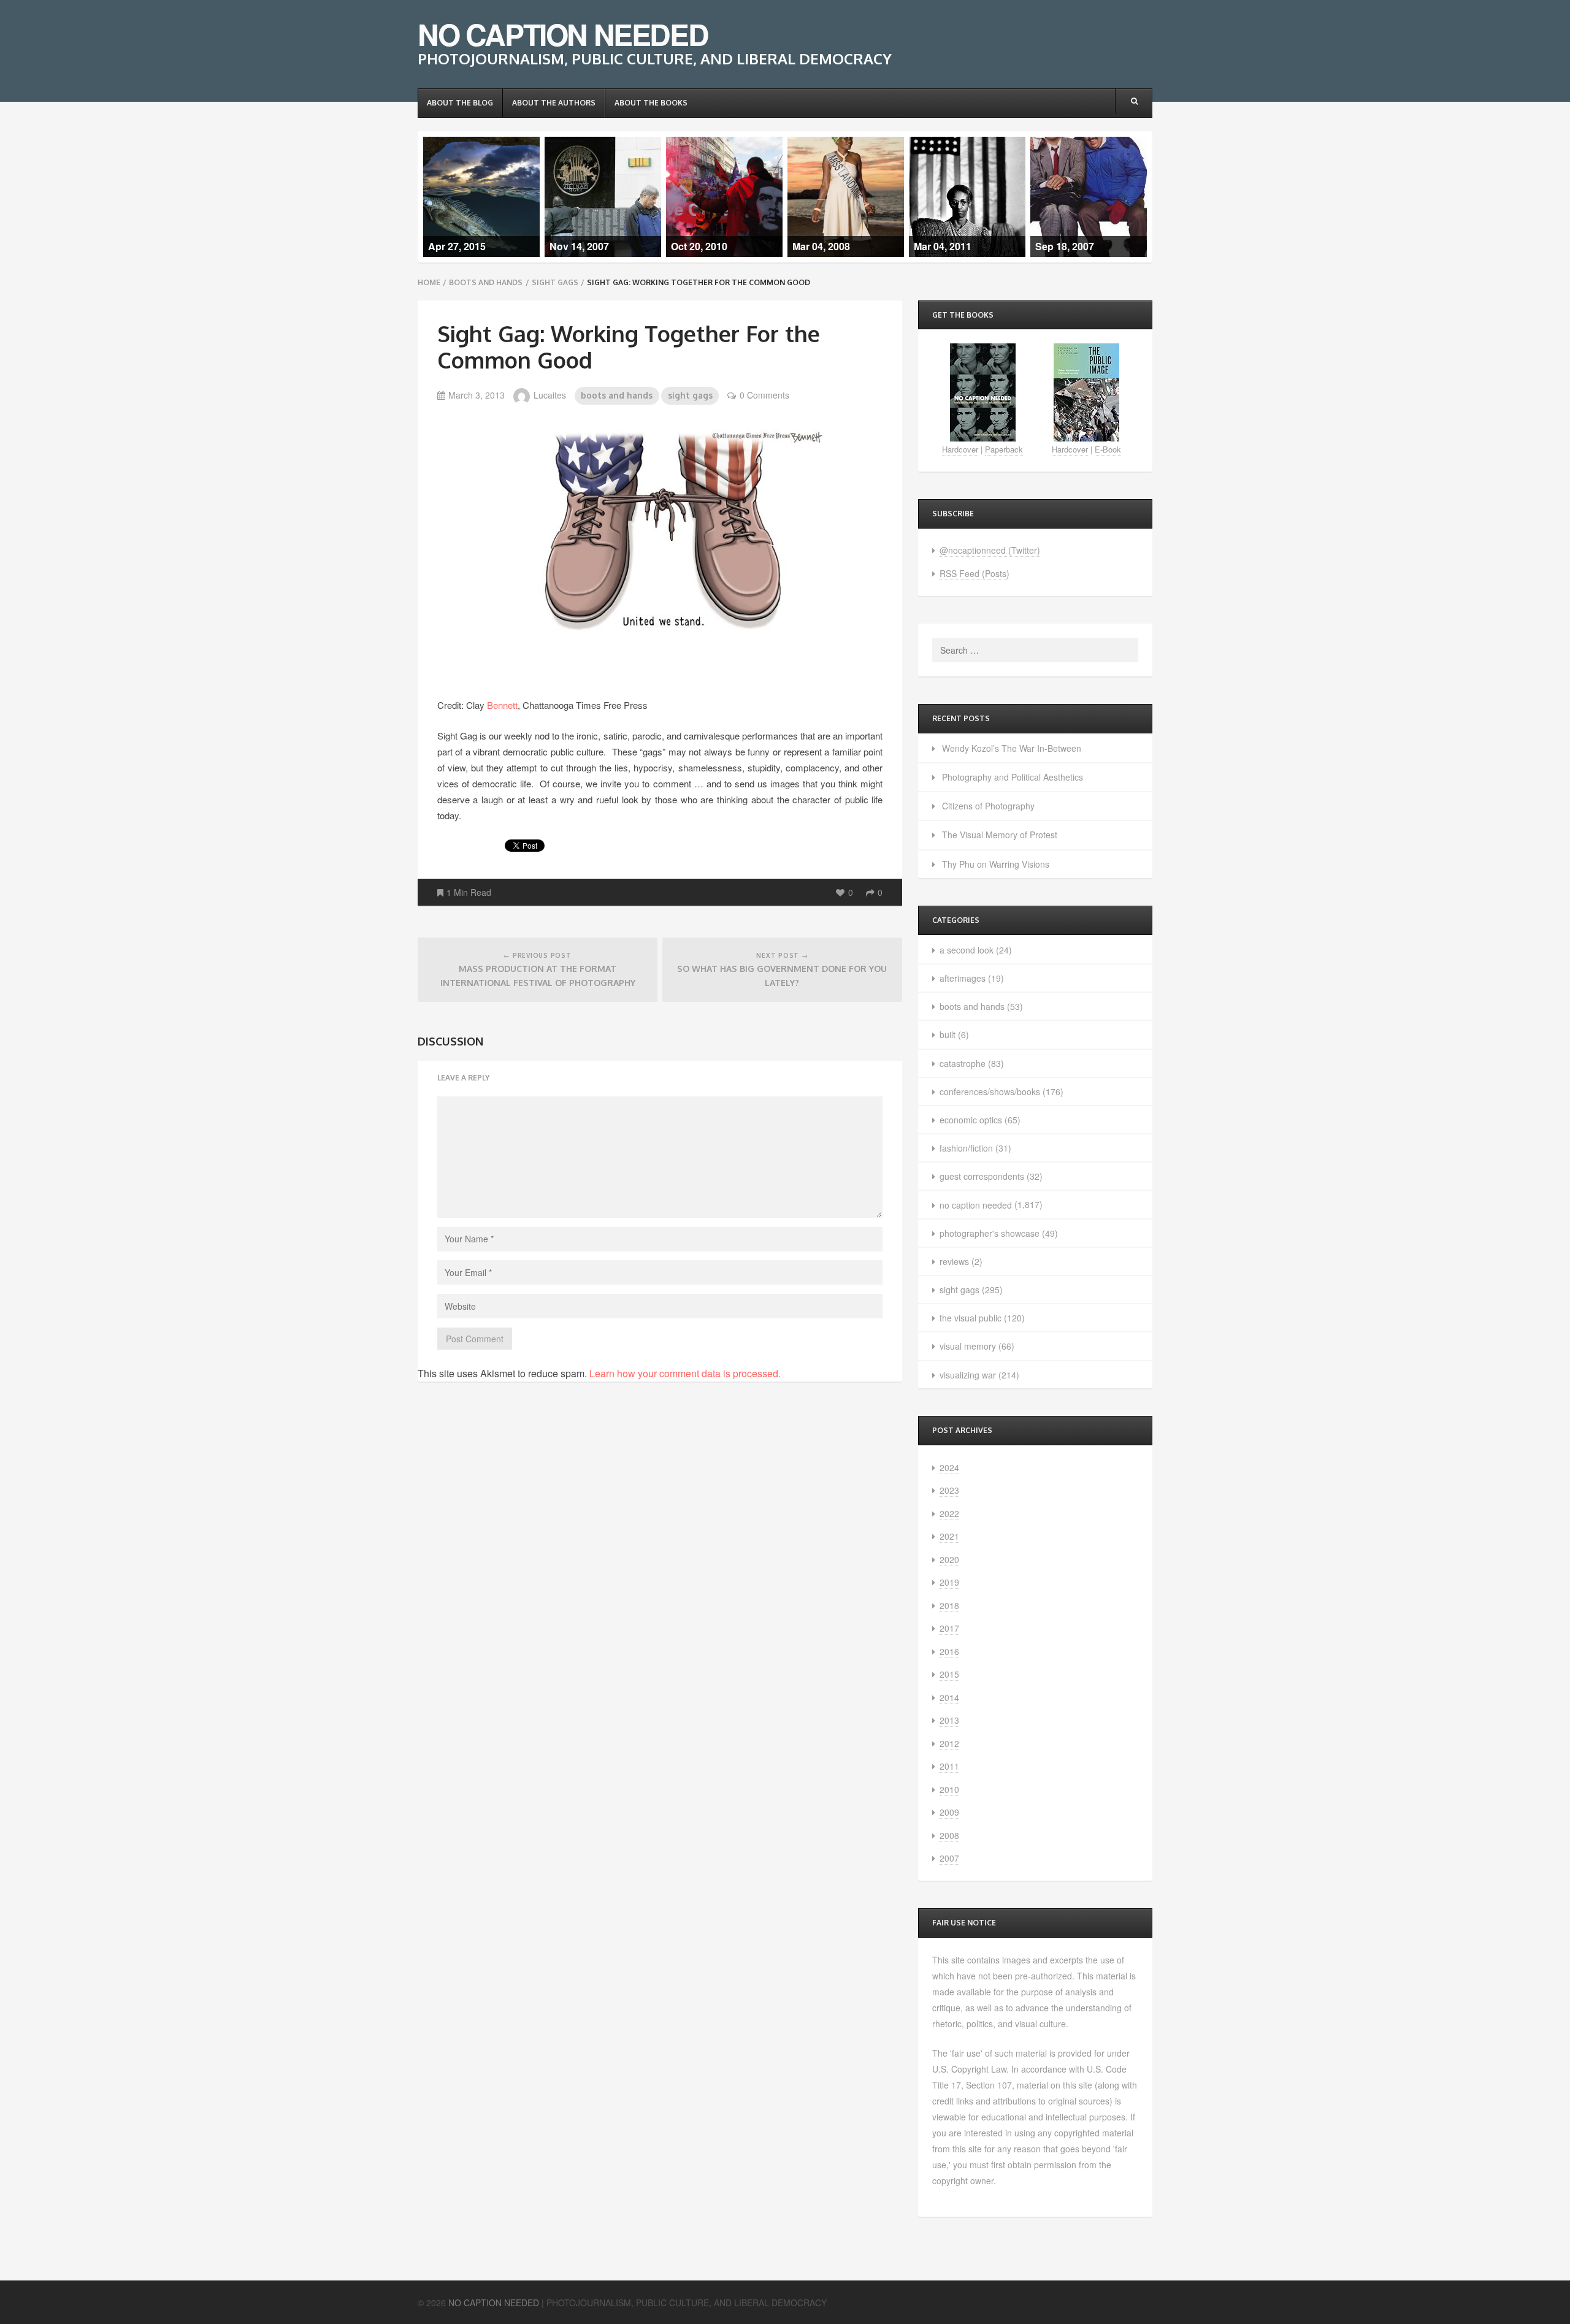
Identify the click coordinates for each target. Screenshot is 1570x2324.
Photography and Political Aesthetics (1013, 777)
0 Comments (764, 395)
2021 (949, 1536)
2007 (949, 1858)
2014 (949, 1697)
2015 (949, 1674)
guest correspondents (982, 1176)
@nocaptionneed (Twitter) (990, 550)
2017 (949, 1628)
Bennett (502, 705)
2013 (949, 1720)
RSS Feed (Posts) (975, 573)
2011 (949, 1766)
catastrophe (963, 1063)
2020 (949, 1559)
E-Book (1108, 449)
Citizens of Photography (988, 806)
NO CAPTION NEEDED (563, 34)
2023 (949, 1490)
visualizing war (968, 1375)
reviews (954, 1261)
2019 (949, 1582)
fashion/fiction (966, 1148)
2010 (949, 1789)
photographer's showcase (990, 1233)
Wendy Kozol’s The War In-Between (1012, 748)
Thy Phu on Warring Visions (996, 864)
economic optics (971, 1120)
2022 (949, 1513)
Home (429, 282)
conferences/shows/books (990, 1091)
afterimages (963, 978)
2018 (949, 1605)
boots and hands (486, 282)
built (948, 1034)
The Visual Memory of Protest (1000, 835)
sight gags (555, 282)
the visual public (971, 1318)
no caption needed (976, 1205)
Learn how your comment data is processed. (685, 1373)
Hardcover (960, 449)
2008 (949, 1835)
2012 (949, 1743)
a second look (967, 950)
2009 (949, 1812)
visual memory (968, 1346)
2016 (949, 1651)
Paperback (1004, 449)
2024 (949, 1467)
